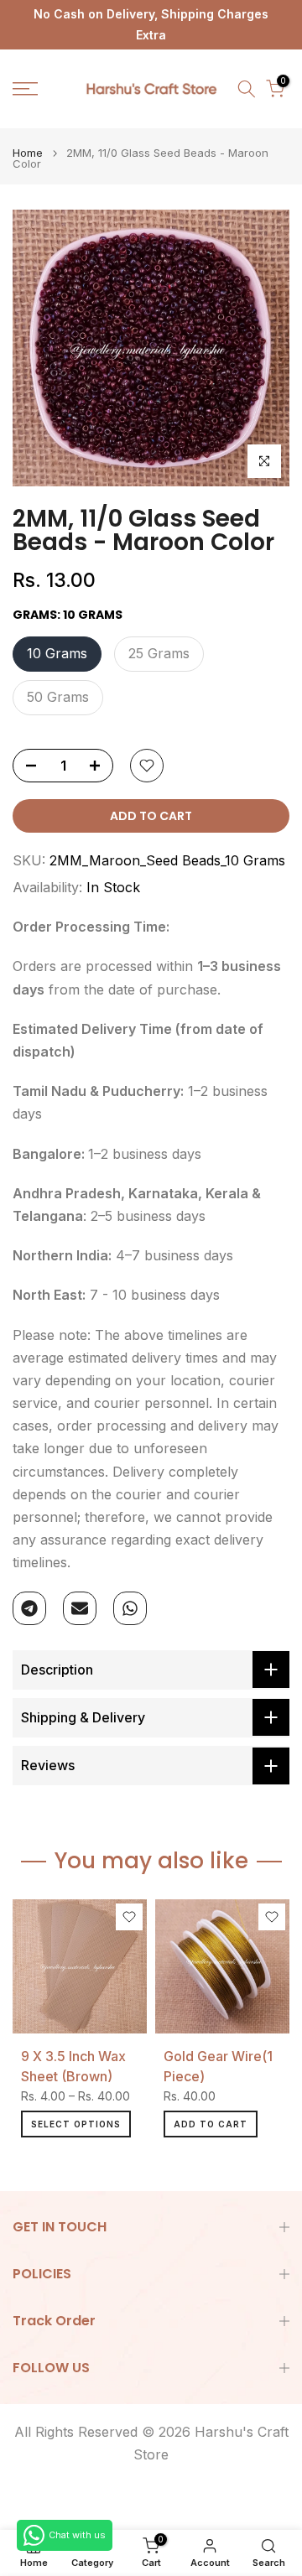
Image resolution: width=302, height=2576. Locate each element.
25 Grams (159, 653)
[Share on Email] (80, 1608)
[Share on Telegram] (29, 1608)
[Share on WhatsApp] (130, 1608)
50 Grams (58, 697)
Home (28, 153)
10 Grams (57, 653)
